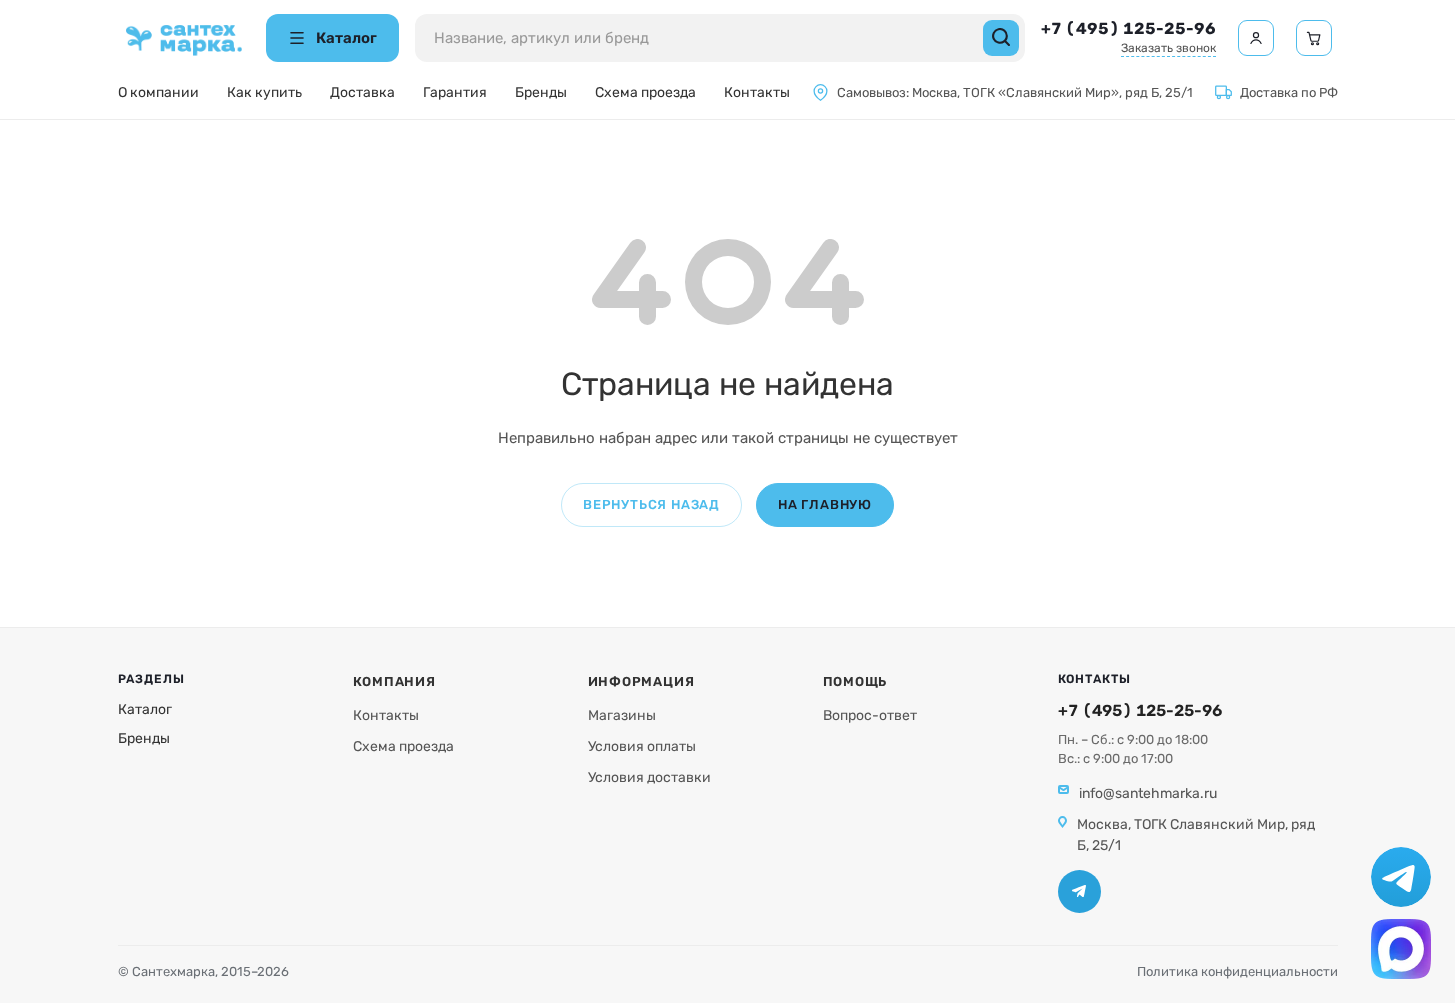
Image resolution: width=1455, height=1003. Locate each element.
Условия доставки (649, 777)
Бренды (541, 92)
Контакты (757, 92)
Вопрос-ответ (870, 715)
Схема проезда (645, 92)
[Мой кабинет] (1256, 38)
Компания (394, 681)
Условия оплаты (642, 746)
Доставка (362, 92)
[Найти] (1001, 38)
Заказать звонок (1168, 48)
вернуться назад (651, 504)
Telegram (1079, 891)
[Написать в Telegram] (1401, 877)
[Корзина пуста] (1314, 38)
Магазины (622, 715)
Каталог (145, 709)
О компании (158, 92)
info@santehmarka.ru (1148, 793)
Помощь (855, 681)
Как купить (264, 92)
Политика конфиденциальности (1237, 971)
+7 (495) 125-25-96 (1128, 28)
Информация (641, 681)
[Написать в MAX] (1401, 949)
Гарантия (455, 92)
